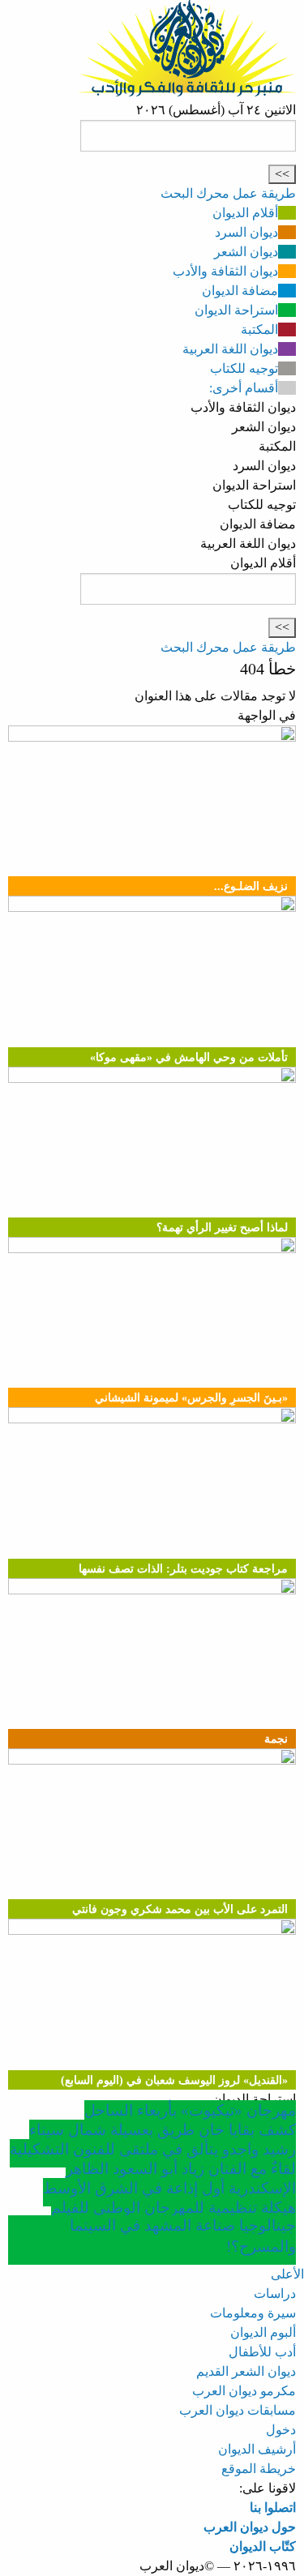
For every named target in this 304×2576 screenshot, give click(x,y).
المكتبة (259, 329)
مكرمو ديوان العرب (244, 2391)
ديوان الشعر (246, 252)
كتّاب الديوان (263, 2546)
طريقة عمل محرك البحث (228, 193)
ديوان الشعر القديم (246, 2371)
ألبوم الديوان (263, 2332)
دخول (281, 2430)
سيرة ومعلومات (253, 2313)
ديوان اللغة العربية (230, 349)
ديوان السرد (246, 232)
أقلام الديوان (245, 213)
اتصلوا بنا (273, 2508)
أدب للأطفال (262, 2352)
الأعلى (287, 2274)
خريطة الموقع (259, 2469)
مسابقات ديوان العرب (238, 2410)
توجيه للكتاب (244, 368)
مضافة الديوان (240, 291)
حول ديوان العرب (250, 2527)
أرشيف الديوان (257, 2449)
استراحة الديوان (236, 310)
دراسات (275, 2294)
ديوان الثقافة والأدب (225, 271)
